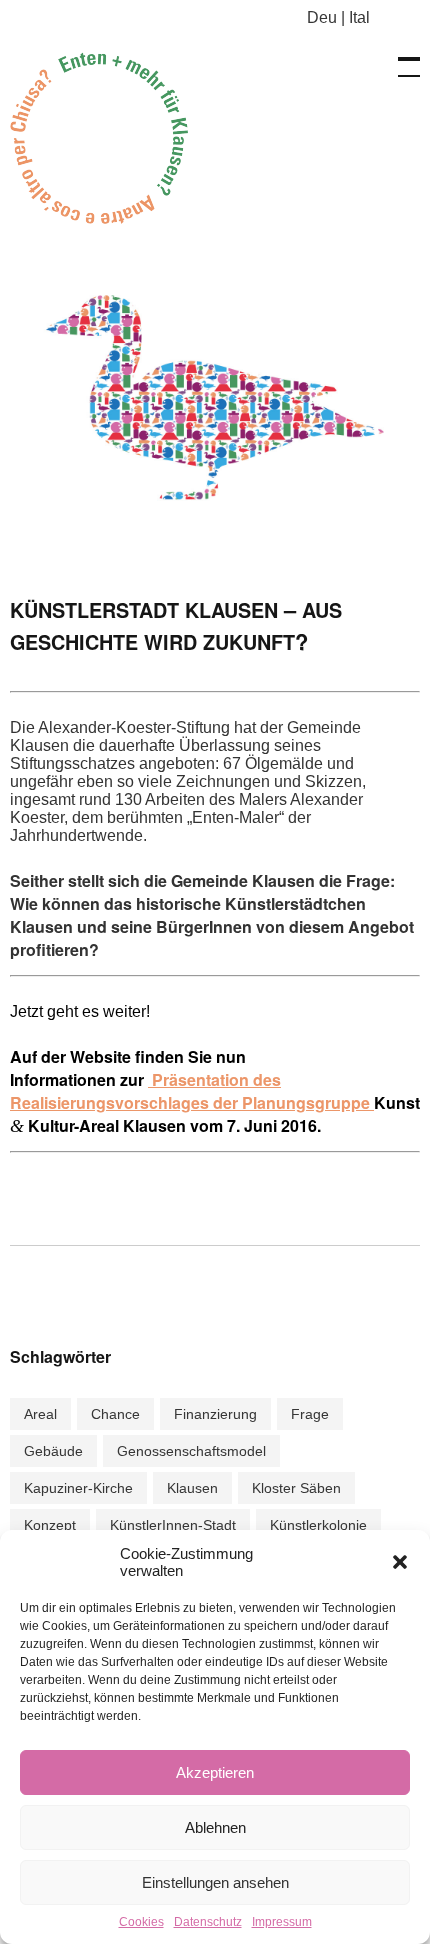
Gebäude (53, 1451)
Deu (322, 17)
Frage (310, 1414)
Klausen (192, 1488)
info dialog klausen (110, 137)
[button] (400, 1562)
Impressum (282, 1922)
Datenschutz (208, 1922)
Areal (40, 1414)
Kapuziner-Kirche (78, 1488)
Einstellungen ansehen (215, 1882)
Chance (115, 1414)
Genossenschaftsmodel (191, 1451)
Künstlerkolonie (318, 1525)
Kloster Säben (296, 1488)
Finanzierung (215, 1414)
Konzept (50, 1525)
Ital (359, 17)
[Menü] (400, 57)
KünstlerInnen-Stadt (173, 1525)
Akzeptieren (215, 1772)
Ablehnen (215, 1827)
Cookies (141, 1922)
